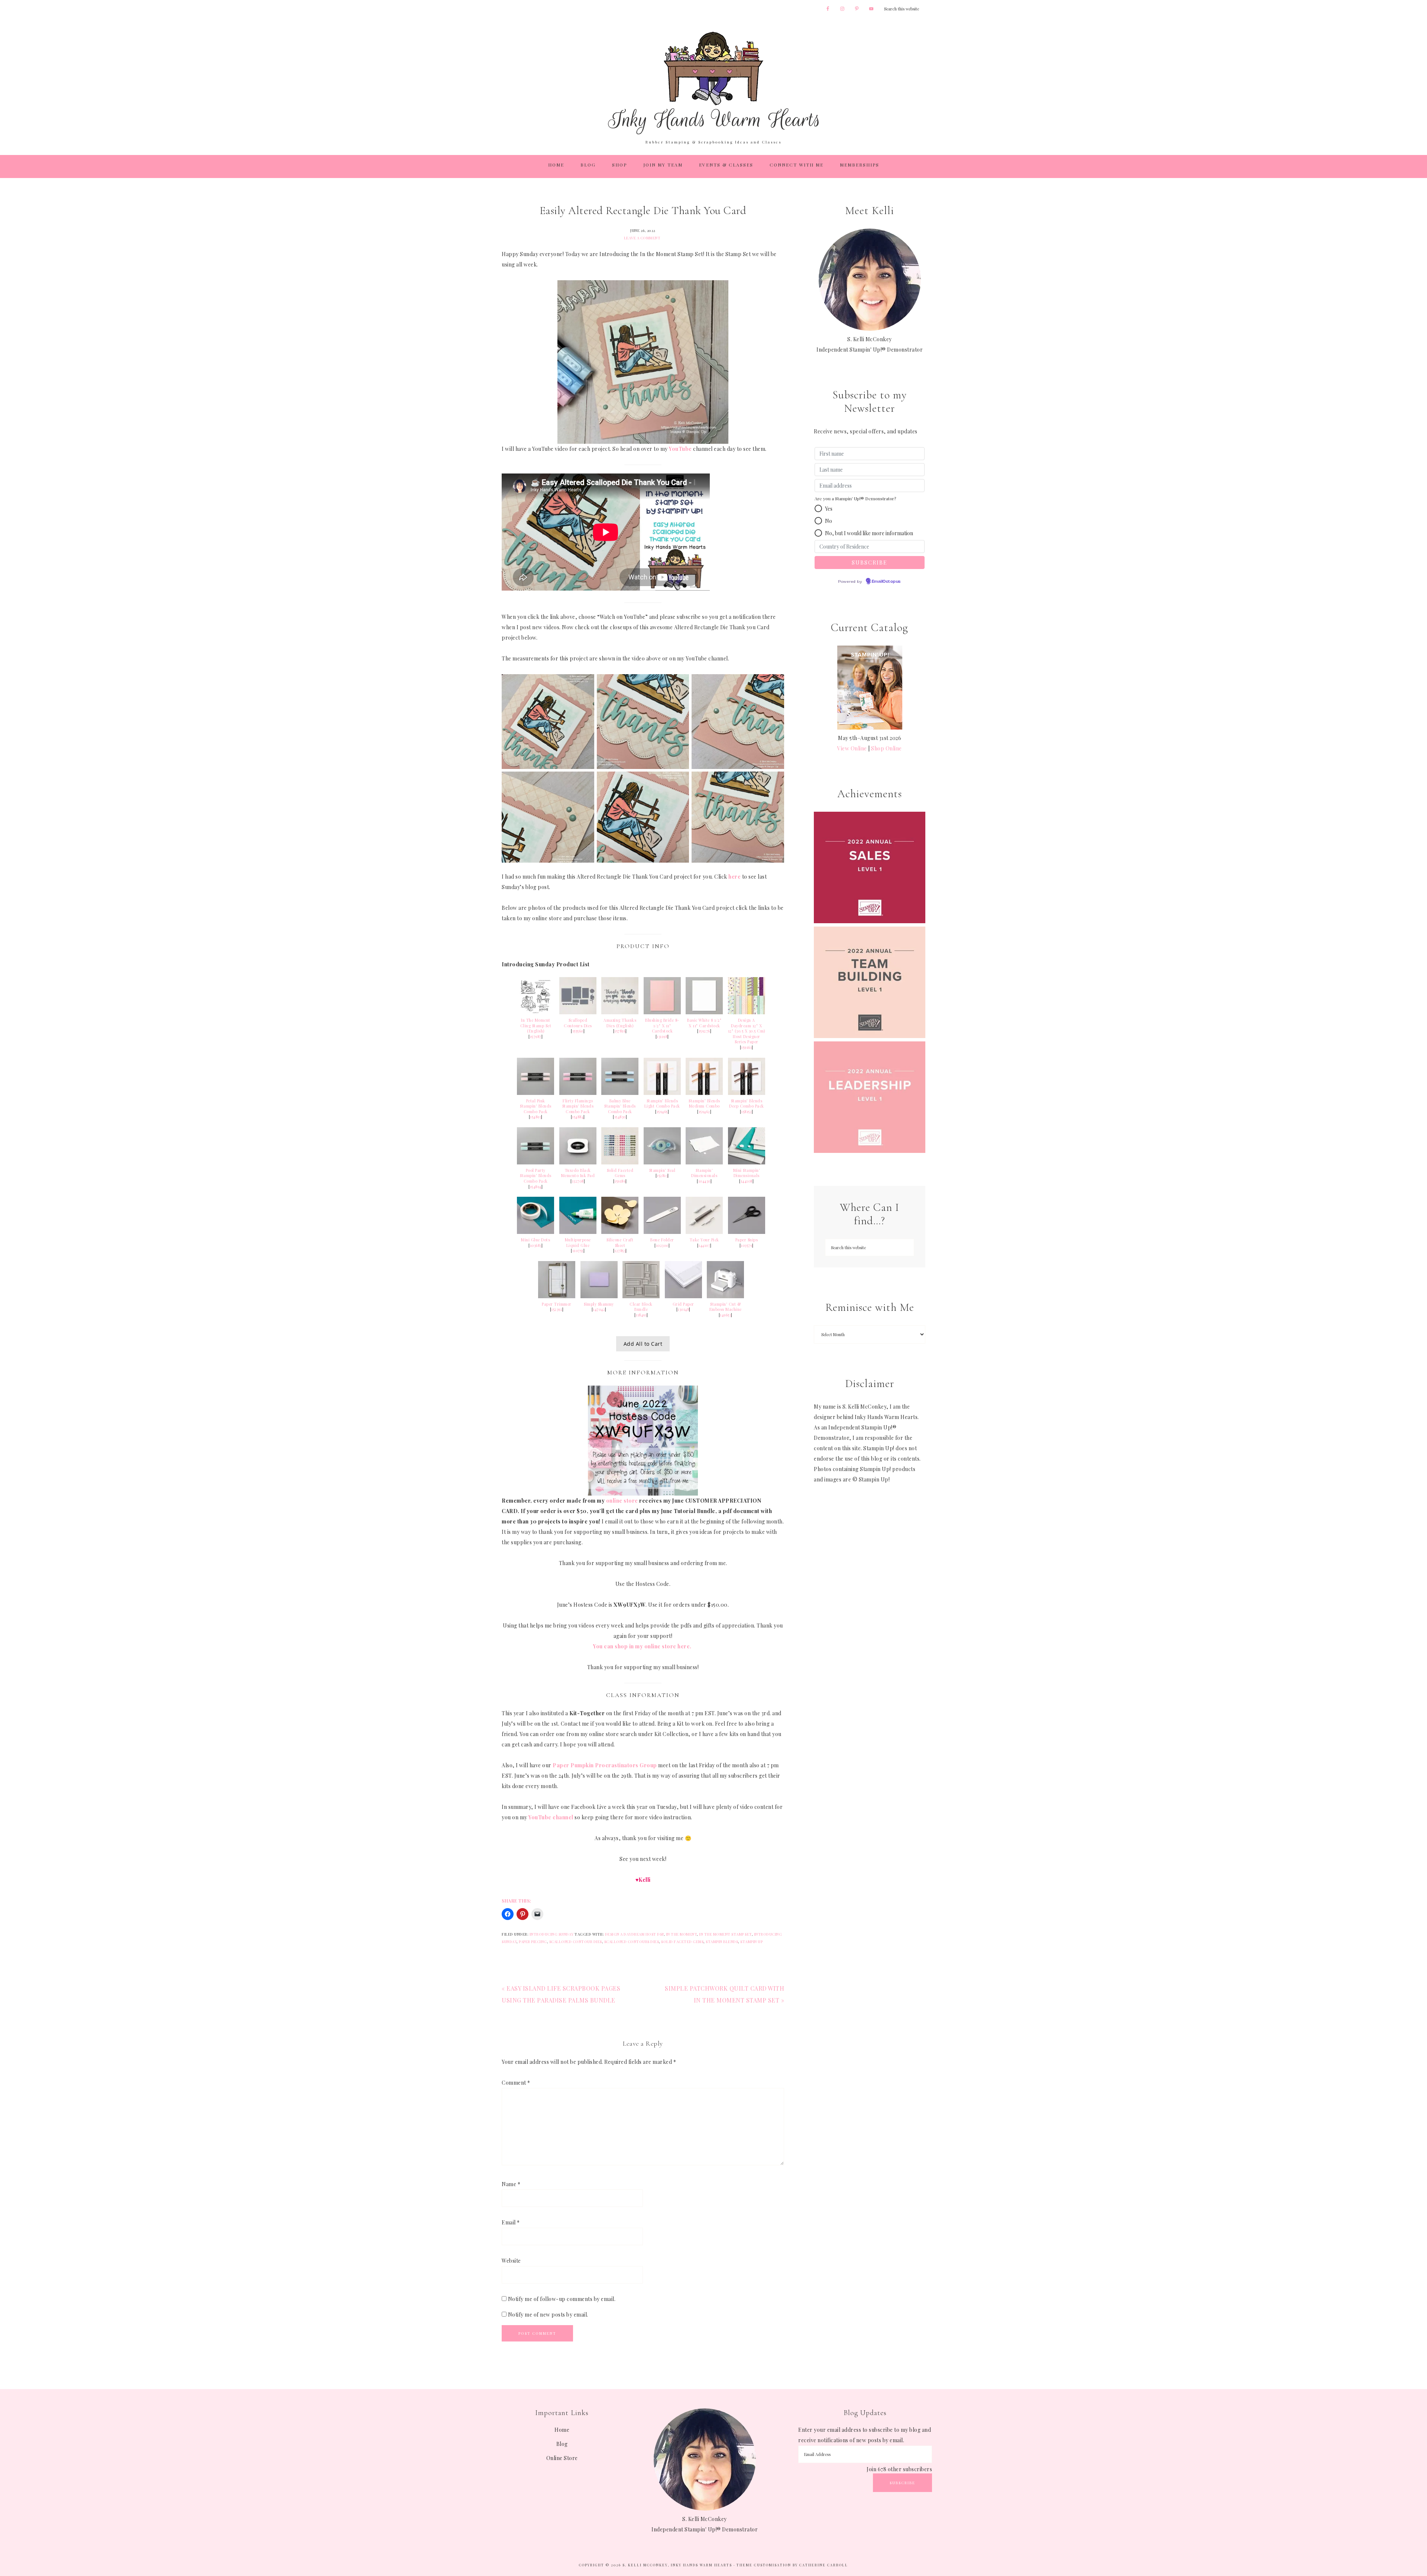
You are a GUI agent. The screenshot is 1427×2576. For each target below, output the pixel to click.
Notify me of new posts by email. (548, 2315)
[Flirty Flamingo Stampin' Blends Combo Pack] (578, 1093)
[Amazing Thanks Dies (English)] (620, 1012)
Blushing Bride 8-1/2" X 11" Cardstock (662, 1026)
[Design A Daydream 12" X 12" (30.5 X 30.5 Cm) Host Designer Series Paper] (747, 1012)
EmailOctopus (886, 582)
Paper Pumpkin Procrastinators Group (605, 1765)
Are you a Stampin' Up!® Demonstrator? (855, 498)
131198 (662, 1037)
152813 (662, 1176)
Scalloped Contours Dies (578, 1023)
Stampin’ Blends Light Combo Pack (662, 1104)
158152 (746, 1112)
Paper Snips (747, 1240)
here (734, 877)
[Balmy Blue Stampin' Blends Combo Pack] (620, 1093)
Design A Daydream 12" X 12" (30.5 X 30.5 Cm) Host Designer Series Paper (747, 1031)
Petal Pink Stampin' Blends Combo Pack (536, 1106)
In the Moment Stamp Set (725, 1934)
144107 (704, 1245)
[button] (818, 508)
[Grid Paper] (683, 1296)
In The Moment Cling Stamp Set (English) (536, 1026)
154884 (578, 1117)
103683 (536, 1245)
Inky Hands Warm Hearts (713, 83)
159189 (620, 1181)
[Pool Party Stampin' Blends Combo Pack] (535, 1162)
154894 (536, 1187)
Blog (562, 2444)
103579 (746, 1245)
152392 (557, 1309)
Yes (829, 509)
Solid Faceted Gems (620, 1173)
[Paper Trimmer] (557, 1296)
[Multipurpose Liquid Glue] (578, 1232)
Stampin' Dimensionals (704, 1173)
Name (511, 2184)
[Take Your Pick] (704, 1232)
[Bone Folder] (662, 1232)
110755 (578, 1251)
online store (622, 1501)
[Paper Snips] (747, 1232)
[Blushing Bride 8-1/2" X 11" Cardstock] (662, 1012)
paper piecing (533, 1942)
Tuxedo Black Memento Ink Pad (578, 1173)
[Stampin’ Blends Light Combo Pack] (662, 1093)
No (829, 521)
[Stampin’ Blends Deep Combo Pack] (747, 1093)
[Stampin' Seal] (662, 1162)
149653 (725, 1315)
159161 (746, 1047)
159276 (704, 1031)
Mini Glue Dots (535, 1240)
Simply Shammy (599, 1304)
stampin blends (722, 1942)
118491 (641, 1315)
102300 (662, 1245)
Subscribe (902, 2483)
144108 (747, 1181)
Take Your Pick (704, 1240)
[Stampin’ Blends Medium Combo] (704, 1093)
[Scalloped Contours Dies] (578, 1012)
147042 (599, 1309)
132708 (578, 1181)
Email (511, 2222)
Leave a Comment (642, 238)
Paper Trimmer (557, 1304)
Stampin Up (751, 1942)
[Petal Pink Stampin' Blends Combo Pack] (535, 1093)
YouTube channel (551, 1817)
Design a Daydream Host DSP (634, 1934)
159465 (662, 1112)
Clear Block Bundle (641, 1307)
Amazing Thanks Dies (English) (620, 1023)
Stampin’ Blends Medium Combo (704, 1104)
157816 (620, 1031)
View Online (852, 748)
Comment (516, 2083)
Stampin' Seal (662, 1170)
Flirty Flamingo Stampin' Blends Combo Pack (578, 1106)
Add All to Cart (643, 1344)
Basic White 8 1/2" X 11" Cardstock (704, 1023)
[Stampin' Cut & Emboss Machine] (725, 1296)
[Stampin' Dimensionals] (704, 1162)
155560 (578, 1031)
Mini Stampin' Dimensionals (747, 1173)
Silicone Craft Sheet (620, 1243)
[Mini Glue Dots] (535, 1232)
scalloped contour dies (576, 1942)
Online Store (562, 2458)
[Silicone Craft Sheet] (620, 1232)
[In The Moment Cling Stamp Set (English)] (535, 1012)
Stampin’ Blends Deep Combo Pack (747, 1104)
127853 (620, 1251)
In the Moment (682, 1934)
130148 (683, 1309)
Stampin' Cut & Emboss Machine (726, 1307)
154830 (620, 1117)
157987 (536, 1037)
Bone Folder (662, 1240)
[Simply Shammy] (599, 1296)
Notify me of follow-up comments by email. (562, 2299)
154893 (535, 1117)
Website (511, 2261)
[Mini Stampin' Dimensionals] (747, 1162)
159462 (704, 1112)
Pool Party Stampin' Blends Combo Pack (536, 1176)
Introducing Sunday (552, 1934)
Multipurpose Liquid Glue (578, 1243)
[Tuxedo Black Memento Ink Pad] (578, 1162)
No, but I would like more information (869, 533)
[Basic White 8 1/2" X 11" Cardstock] (704, 1012)
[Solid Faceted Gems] (620, 1162)
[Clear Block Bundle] (641, 1296)
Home (562, 2430)
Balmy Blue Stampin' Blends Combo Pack (620, 1106)
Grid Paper (683, 1304)
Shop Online (886, 748)
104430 (704, 1181)
